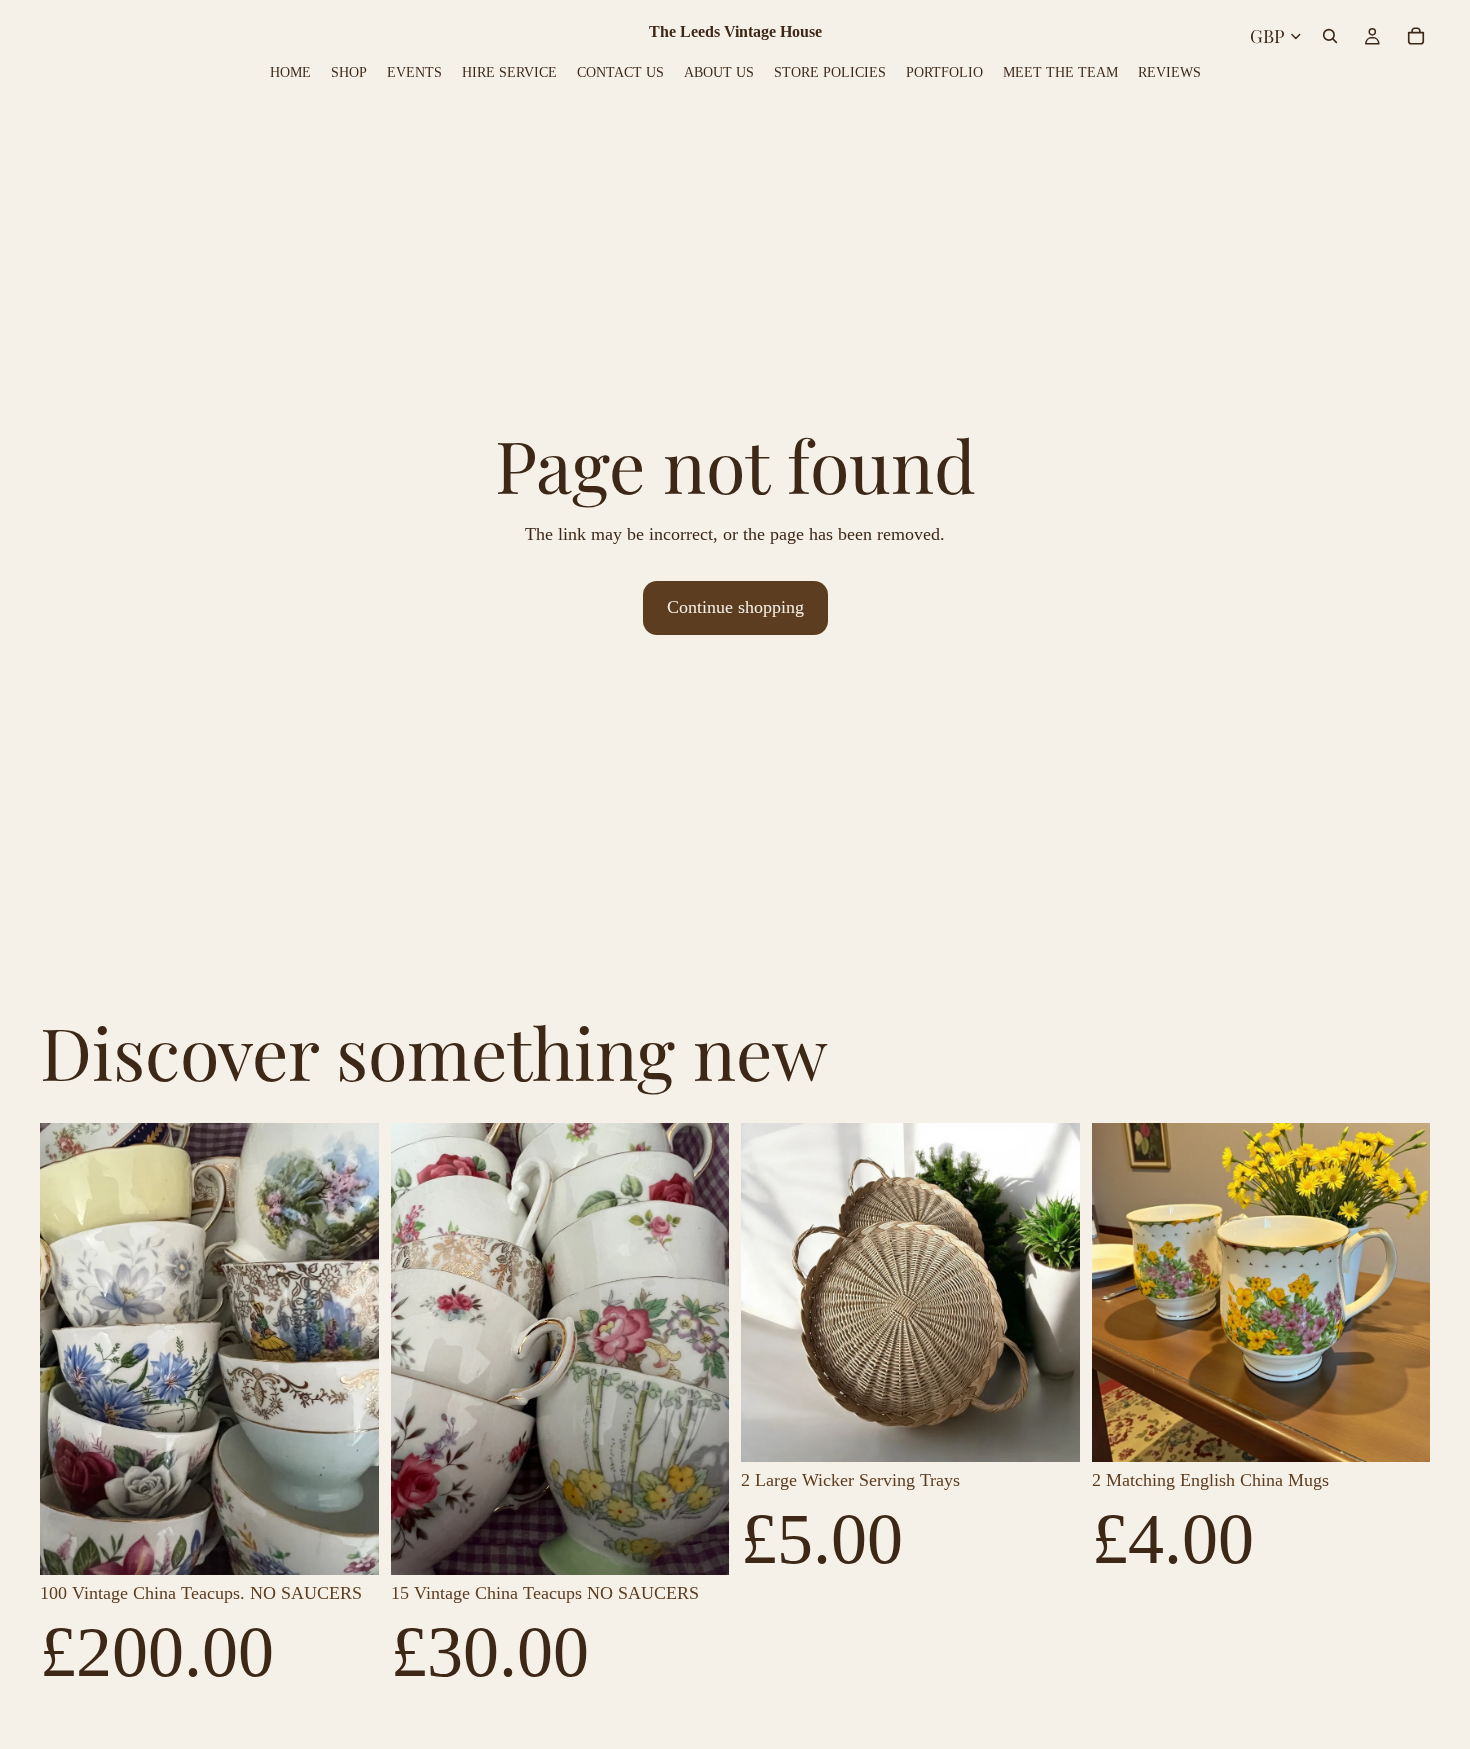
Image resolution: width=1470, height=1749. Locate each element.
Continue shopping (735, 607)
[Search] (1330, 36)
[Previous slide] (70, 1349)
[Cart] (1416, 36)
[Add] (348, 1544)
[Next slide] (349, 1349)
